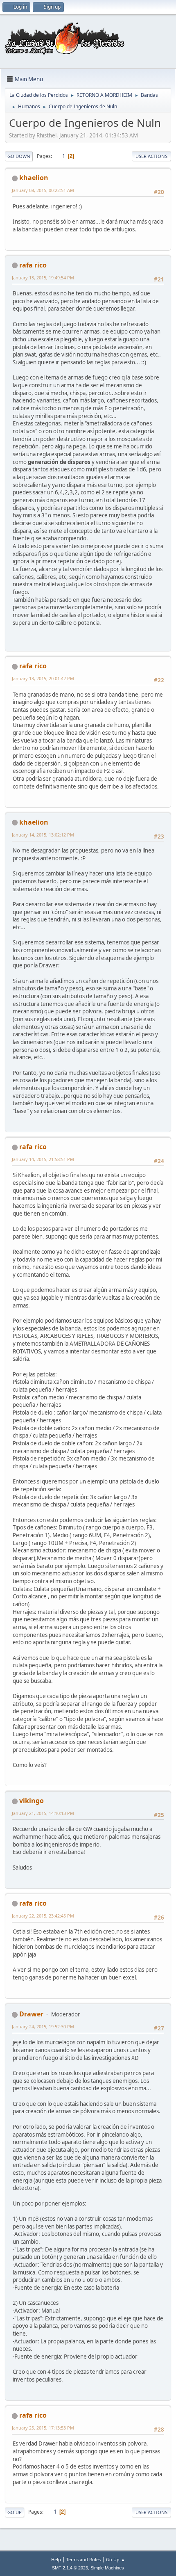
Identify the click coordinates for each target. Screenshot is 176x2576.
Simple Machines (107, 2568)
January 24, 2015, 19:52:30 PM (43, 2026)
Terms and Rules (83, 2559)
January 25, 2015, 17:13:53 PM (43, 2428)
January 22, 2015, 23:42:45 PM (43, 1916)
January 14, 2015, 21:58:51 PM (43, 1159)
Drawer (31, 2014)
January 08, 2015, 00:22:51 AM (43, 190)
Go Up (15, 2512)
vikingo (32, 1801)
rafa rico (33, 265)
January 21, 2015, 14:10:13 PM (43, 1813)
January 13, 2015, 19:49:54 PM (43, 278)
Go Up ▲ (116, 2559)
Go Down (19, 156)
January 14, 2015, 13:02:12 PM (43, 835)
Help (56, 2559)
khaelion (34, 178)
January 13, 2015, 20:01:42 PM (43, 678)
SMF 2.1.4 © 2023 (70, 2568)
